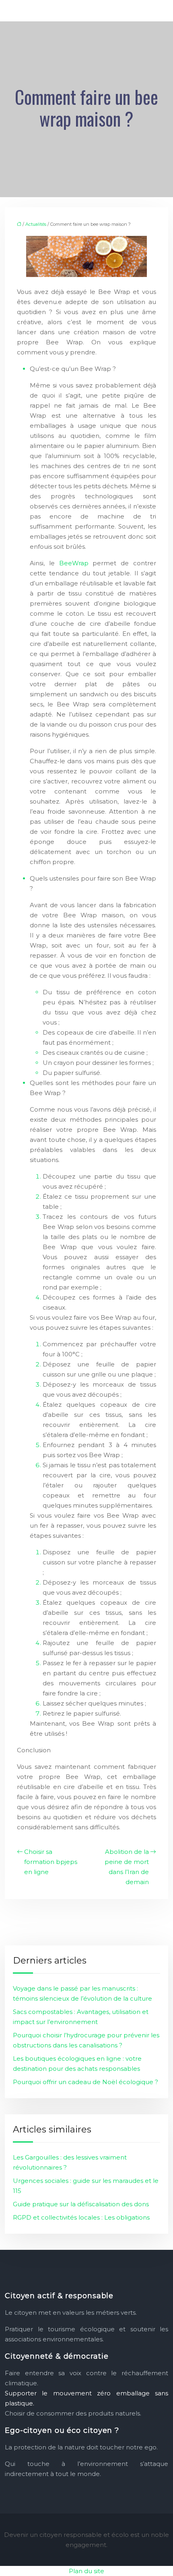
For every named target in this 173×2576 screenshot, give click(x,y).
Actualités (36, 224)
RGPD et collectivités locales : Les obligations (81, 2217)
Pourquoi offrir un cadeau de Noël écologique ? (85, 2082)
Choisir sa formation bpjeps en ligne (51, 1862)
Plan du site (86, 2571)
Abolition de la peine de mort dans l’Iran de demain (127, 1867)
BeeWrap (74, 563)
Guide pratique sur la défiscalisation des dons (81, 2204)
